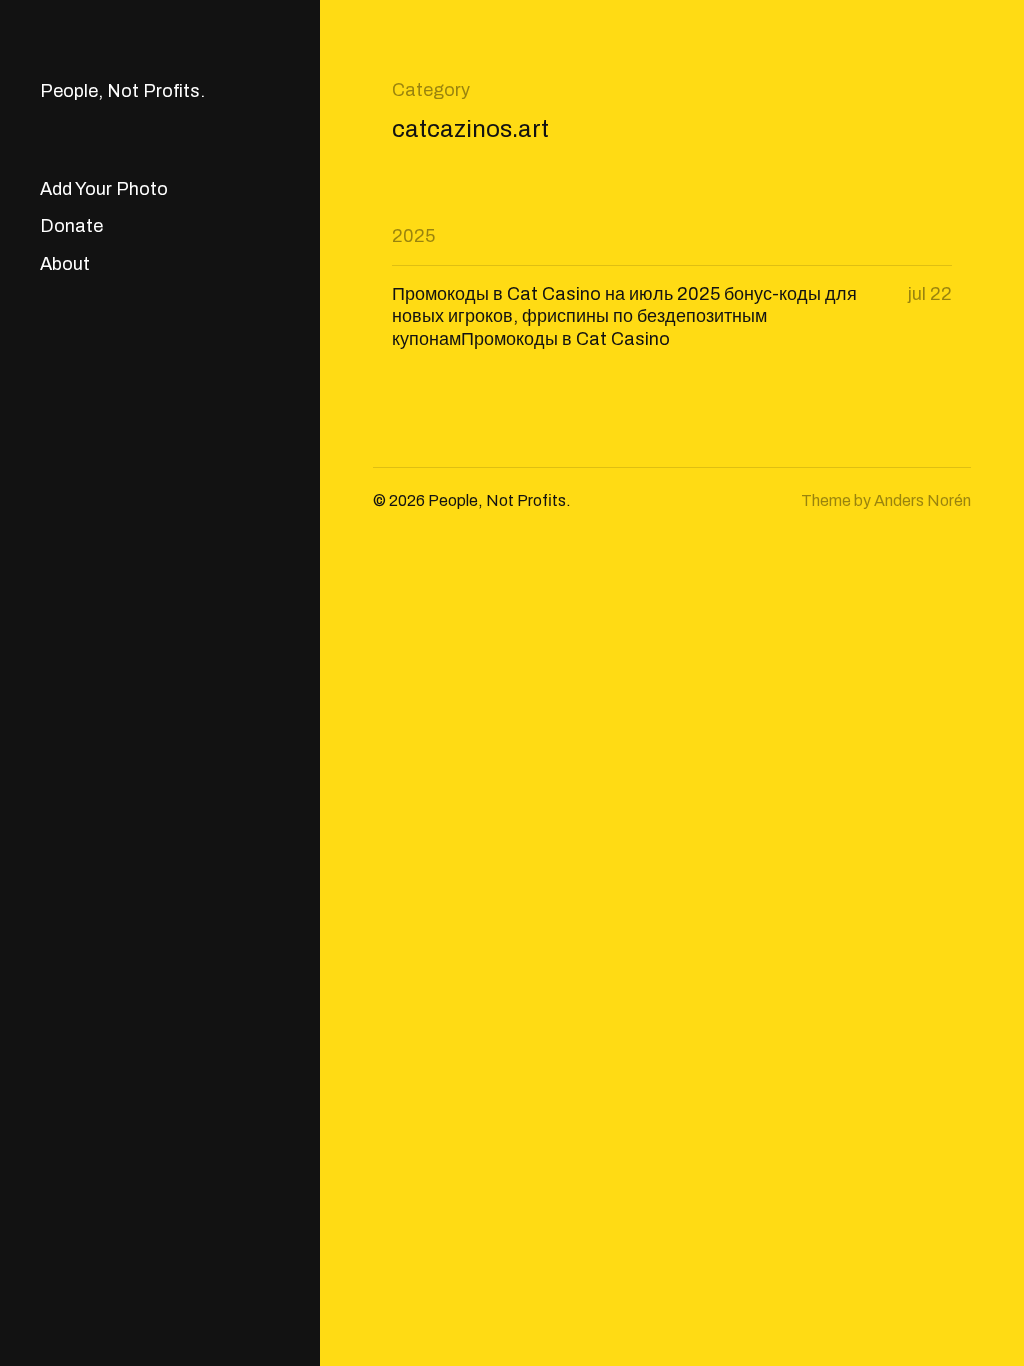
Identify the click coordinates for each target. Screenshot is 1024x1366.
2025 (413, 236)
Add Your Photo (104, 189)
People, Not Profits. (122, 91)
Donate (71, 226)
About (65, 264)
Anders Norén (922, 500)
